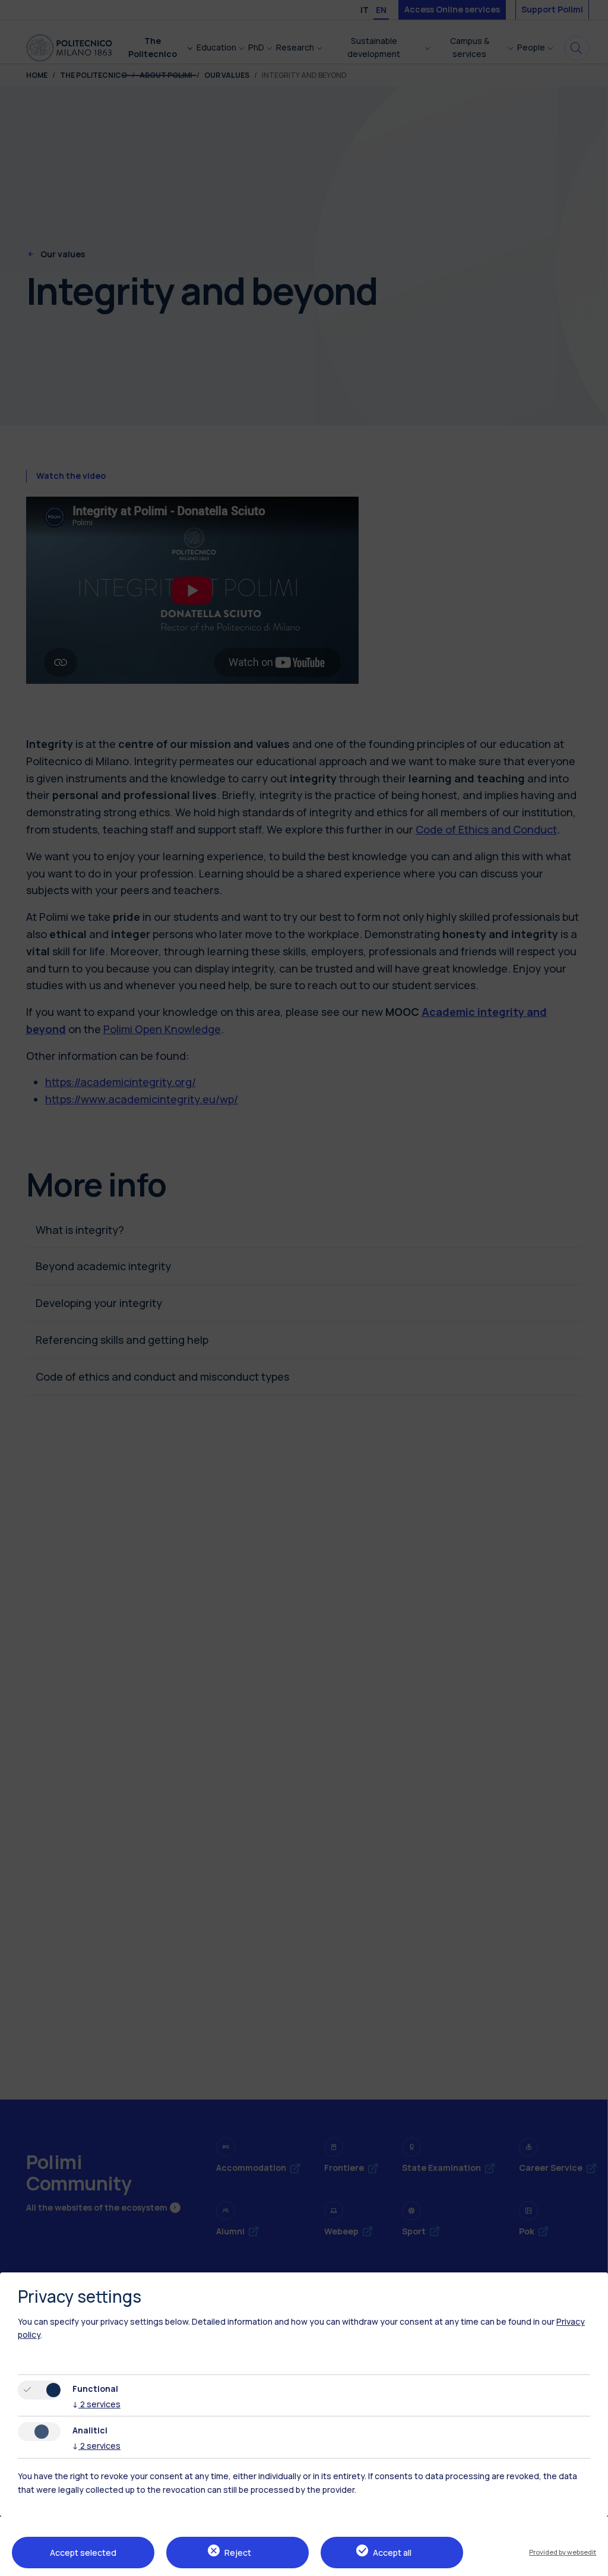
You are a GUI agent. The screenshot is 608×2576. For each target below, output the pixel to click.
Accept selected (83, 2553)
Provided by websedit (563, 2552)
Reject (238, 2553)
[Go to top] (592, 2563)
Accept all (392, 2553)
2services (96, 2404)
